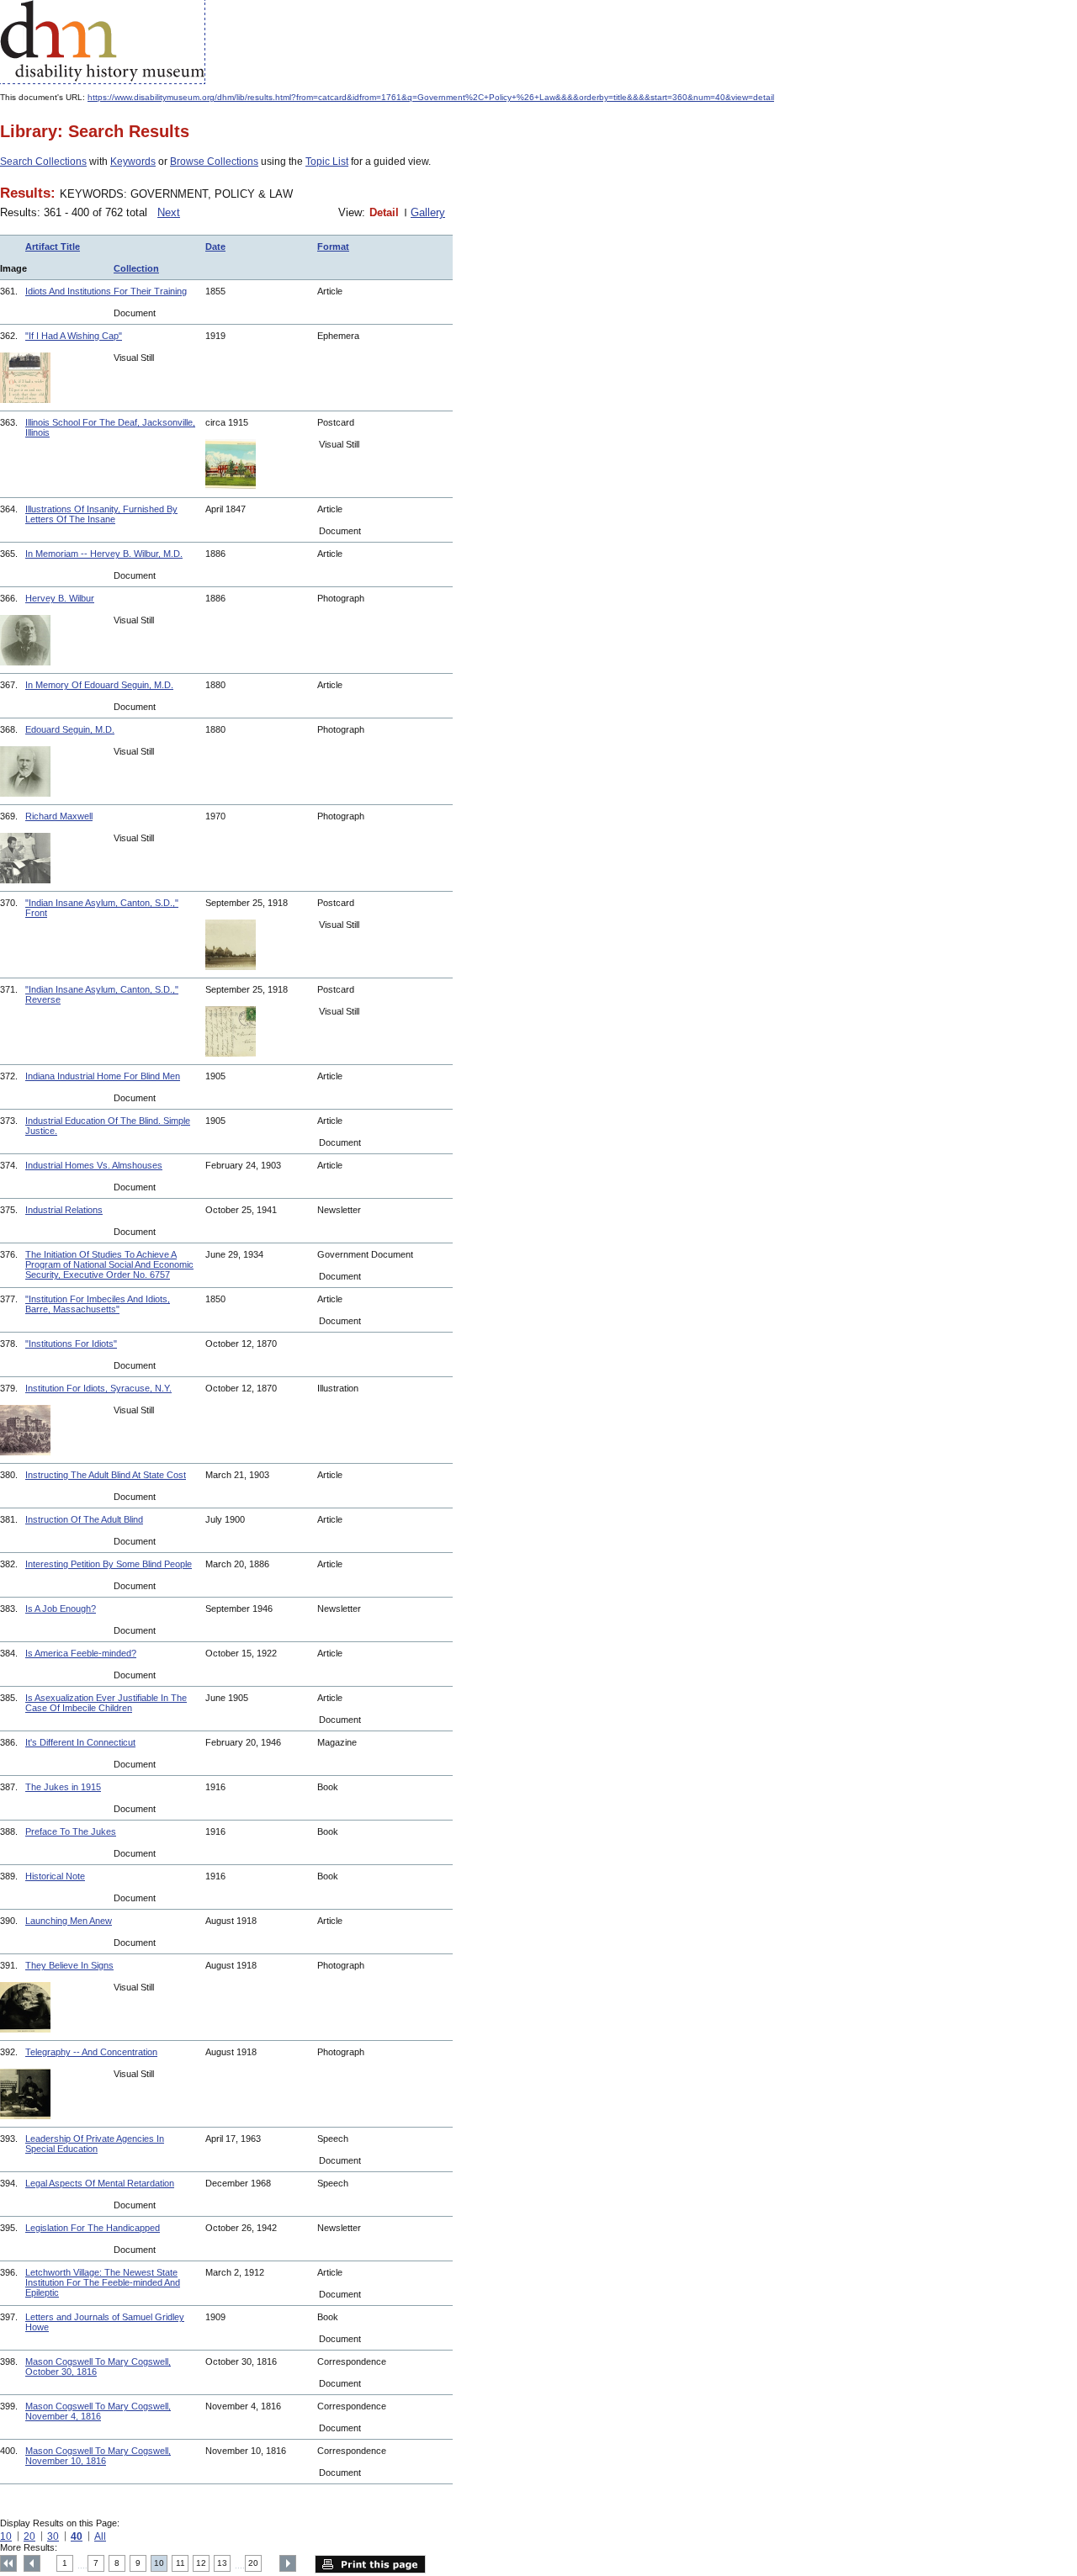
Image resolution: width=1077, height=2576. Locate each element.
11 (180, 2563)
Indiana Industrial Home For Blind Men (103, 1076)
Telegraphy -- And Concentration (91, 2052)
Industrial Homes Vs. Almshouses (94, 1165)
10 (6, 2536)
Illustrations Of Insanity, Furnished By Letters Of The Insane (101, 514)
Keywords (133, 162)
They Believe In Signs (69, 1965)
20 (29, 2536)
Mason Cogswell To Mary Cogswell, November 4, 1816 (98, 2411)
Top (8, 2563)
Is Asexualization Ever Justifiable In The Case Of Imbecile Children (106, 1703)
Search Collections (43, 162)
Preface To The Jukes (71, 1831)
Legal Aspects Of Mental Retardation (100, 2183)
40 (77, 2536)
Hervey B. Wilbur (60, 598)
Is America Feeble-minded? (81, 1653)
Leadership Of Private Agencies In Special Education (95, 2144)
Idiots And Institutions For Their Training (106, 291)
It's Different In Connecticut (80, 1742)
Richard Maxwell (59, 816)
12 (201, 2563)
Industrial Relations (64, 1210)
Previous (32, 2563)
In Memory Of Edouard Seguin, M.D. (99, 685)
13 (222, 2563)
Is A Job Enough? (61, 1609)
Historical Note (55, 1876)
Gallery (428, 212)
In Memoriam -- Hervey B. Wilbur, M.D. (104, 554)
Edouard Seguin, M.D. (70, 729)
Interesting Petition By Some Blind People (109, 1564)
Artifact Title (53, 246)
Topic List (327, 162)
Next (169, 212)
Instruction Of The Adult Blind (84, 1519)
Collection (136, 268)
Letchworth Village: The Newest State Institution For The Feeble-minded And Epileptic (103, 2282)
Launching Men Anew (69, 1921)
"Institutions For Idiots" (71, 1344)
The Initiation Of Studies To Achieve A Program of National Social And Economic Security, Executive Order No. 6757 (109, 1264)
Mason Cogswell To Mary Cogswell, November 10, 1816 (98, 2456)
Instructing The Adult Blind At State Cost (106, 1475)
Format (333, 246)
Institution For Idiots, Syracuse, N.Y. (98, 1388)
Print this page (370, 2564)
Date (215, 246)
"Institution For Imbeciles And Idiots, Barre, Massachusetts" (98, 1304)
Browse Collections (214, 162)
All (100, 2536)
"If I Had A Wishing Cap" (74, 336)
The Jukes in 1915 (63, 1787)
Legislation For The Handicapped (93, 2228)
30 (53, 2536)
